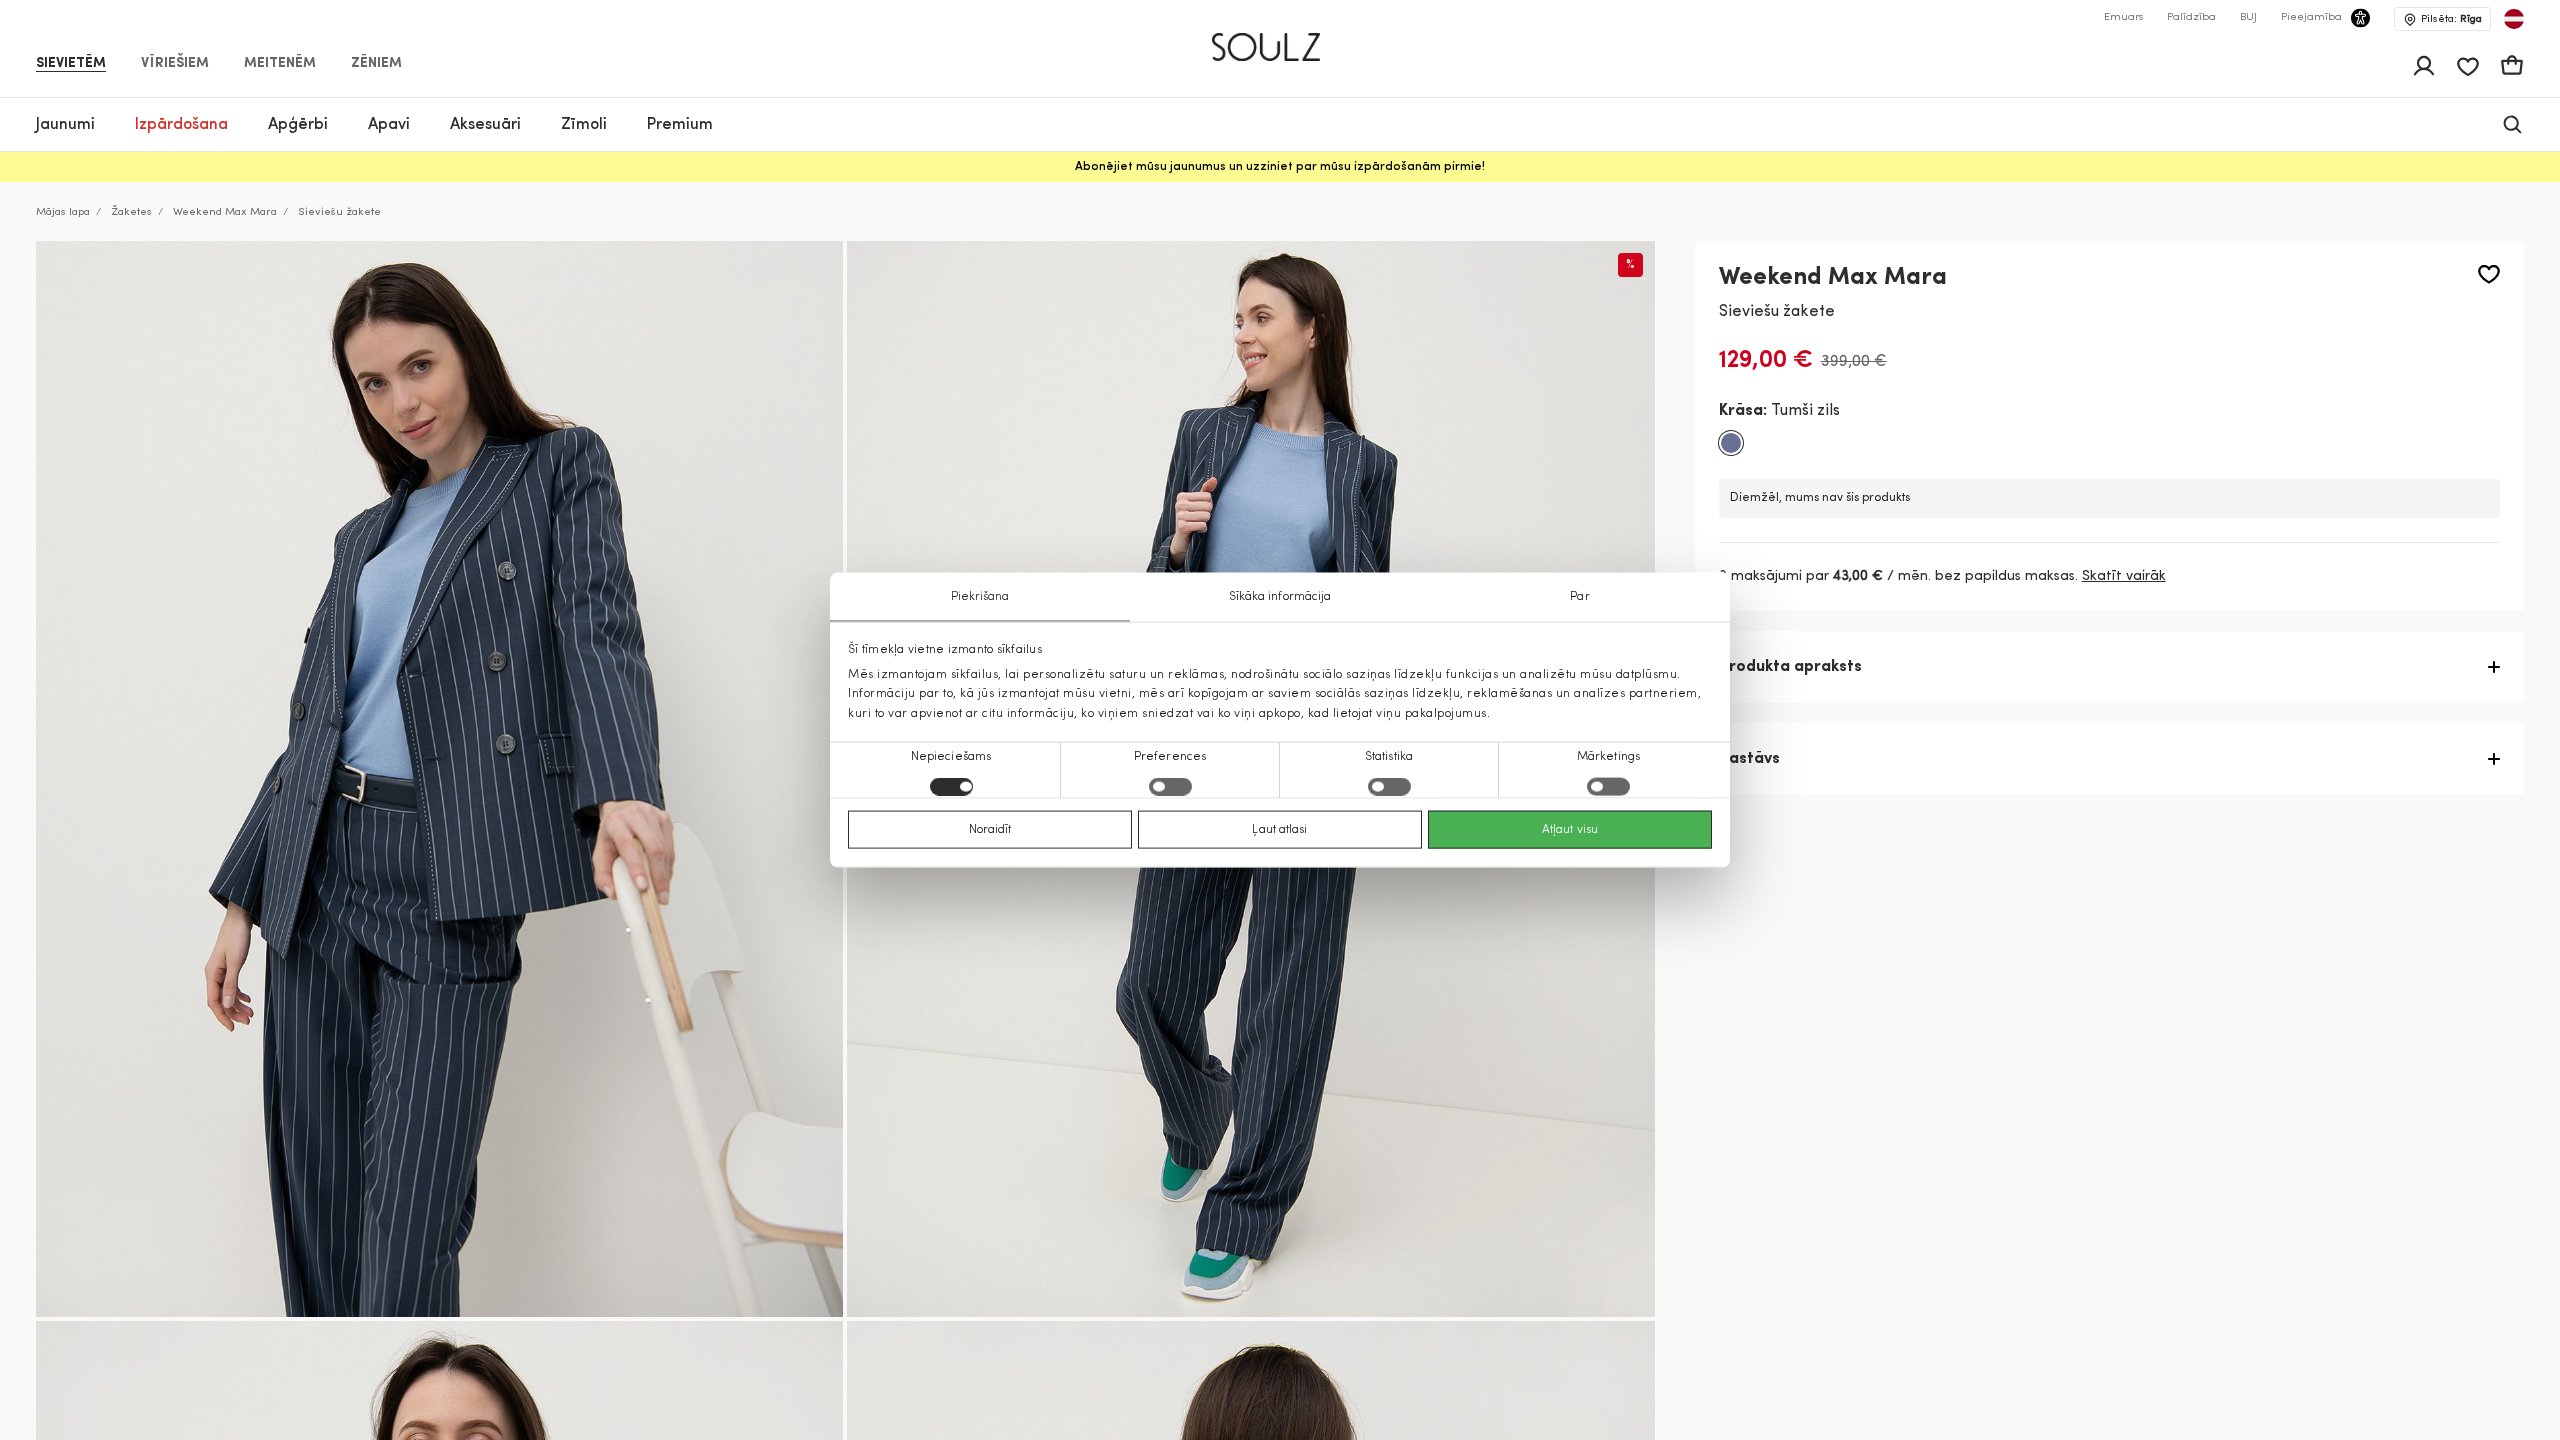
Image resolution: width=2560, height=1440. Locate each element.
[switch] (1170, 786)
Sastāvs (1749, 759)
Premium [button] (680, 125)
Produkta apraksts (1790, 667)
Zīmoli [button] (584, 125)
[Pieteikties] (2424, 66)
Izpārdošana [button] (181, 125)
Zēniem (376, 64)
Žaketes (131, 212)
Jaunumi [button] (65, 125)
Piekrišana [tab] (980, 597)
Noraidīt (990, 829)
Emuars (2123, 17)
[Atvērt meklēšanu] (2512, 124)
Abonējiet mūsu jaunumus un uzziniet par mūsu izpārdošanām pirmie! (1280, 167)
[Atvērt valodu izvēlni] (2514, 19)
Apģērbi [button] (298, 125)
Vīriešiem (175, 64)
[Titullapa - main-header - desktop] (1280, 38)
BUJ (2248, 17)
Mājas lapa (63, 212)
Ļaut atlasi (1279, 829)
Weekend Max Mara (225, 212)
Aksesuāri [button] (485, 125)
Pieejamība (2311, 17)
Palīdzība (2191, 17)
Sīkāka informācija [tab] (1280, 597)
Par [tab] (1579, 597)
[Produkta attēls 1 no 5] (439, 779)
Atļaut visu (1570, 829)
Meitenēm (280, 64)
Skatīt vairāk (2124, 576)
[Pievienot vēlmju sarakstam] (2489, 274)
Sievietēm (71, 64)
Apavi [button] (389, 125)
